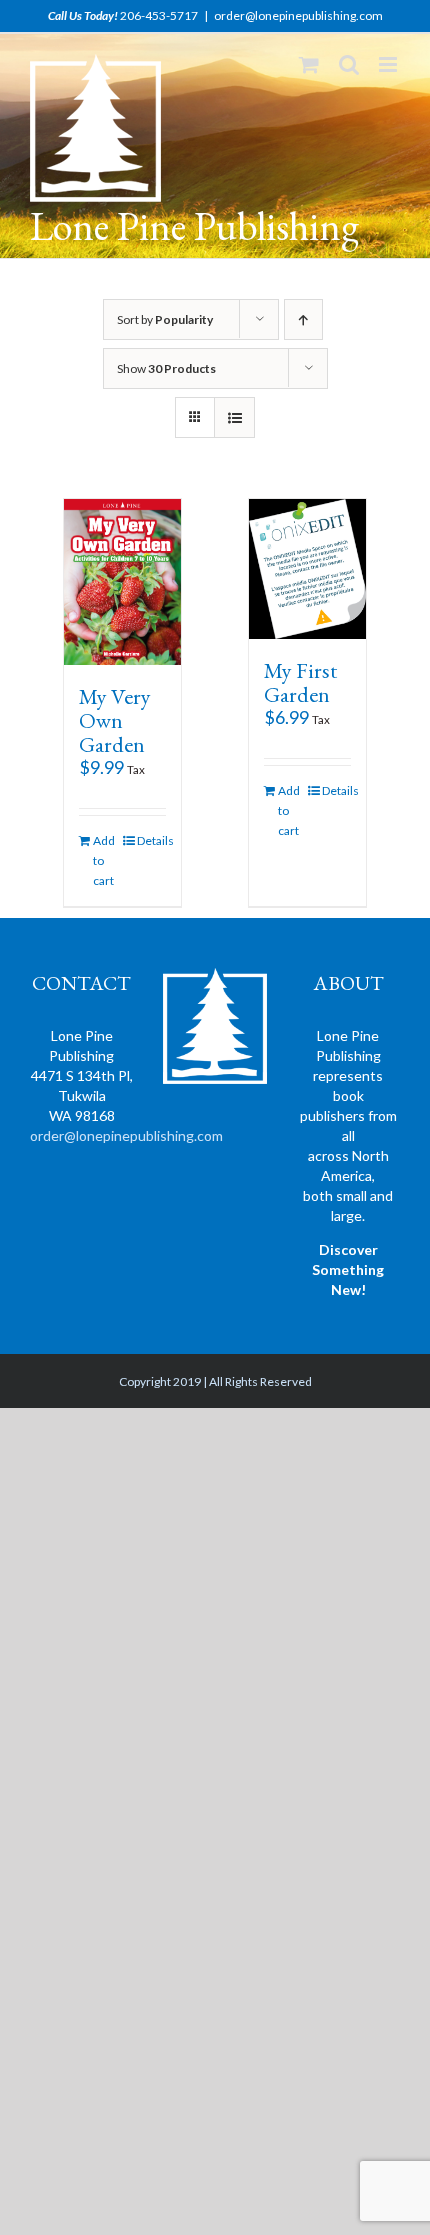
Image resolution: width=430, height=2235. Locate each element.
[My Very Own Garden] (123, 581)
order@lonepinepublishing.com (298, 15)
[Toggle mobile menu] (389, 64)
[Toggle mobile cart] (309, 64)
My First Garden (300, 682)
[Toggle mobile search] (349, 64)
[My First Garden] (308, 569)
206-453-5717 (159, 15)
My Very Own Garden (115, 720)
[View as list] (234, 417)
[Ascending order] (303, 319)
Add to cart (104, 860)
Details (151, 840)
